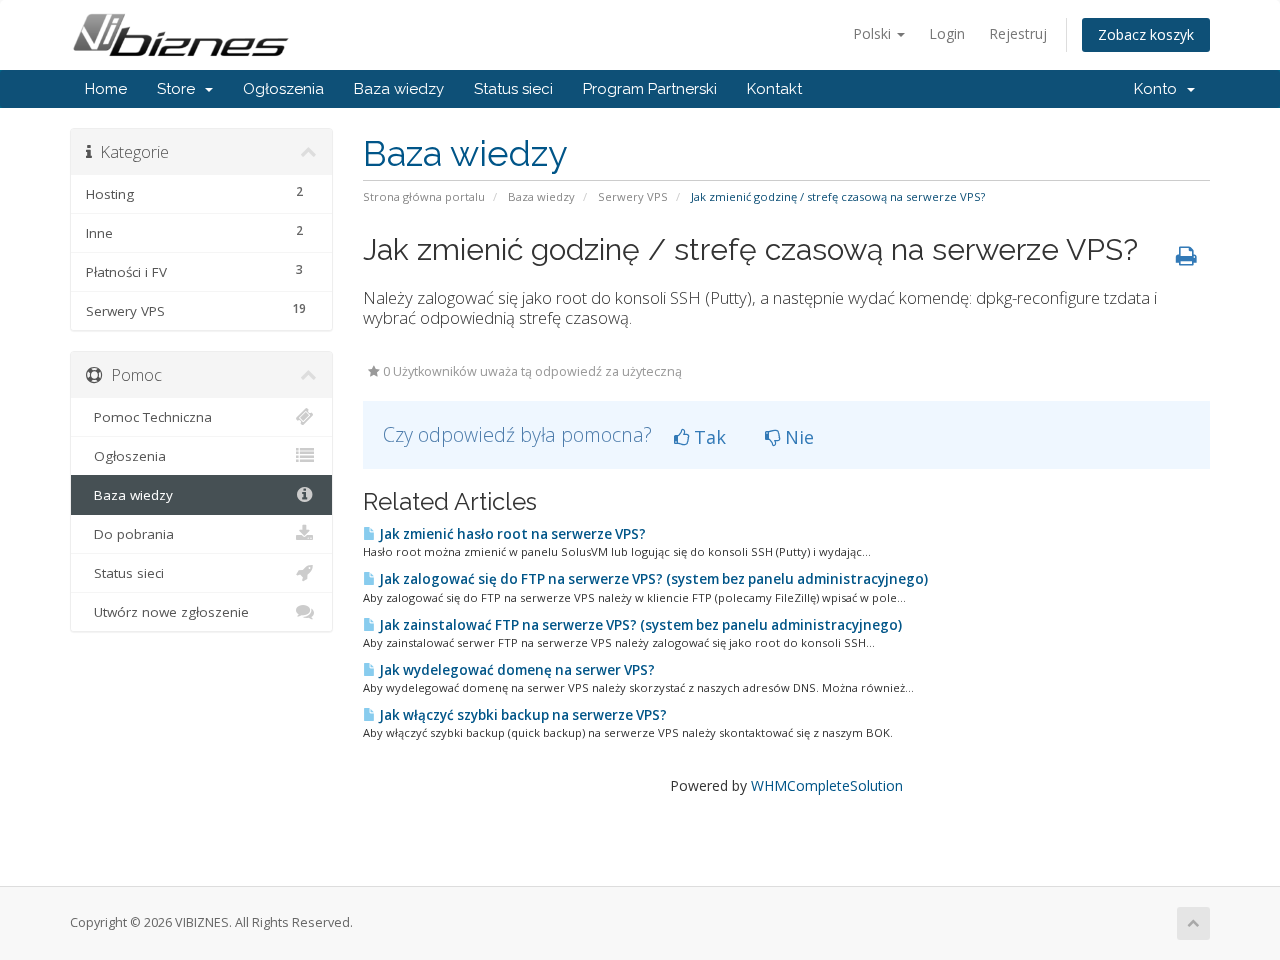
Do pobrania (130, 534)
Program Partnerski (650, 89)
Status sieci (513, 89)
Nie (797, 437)
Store (180, 89)
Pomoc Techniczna (149, 417)
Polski (874, 33)
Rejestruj (1018, 33)
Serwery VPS (633, 196)
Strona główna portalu (424, 196)
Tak (707, 437)
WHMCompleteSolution (827, 785)
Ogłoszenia (283, 89)
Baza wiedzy (399, 89)
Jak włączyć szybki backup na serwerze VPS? (521, 715)
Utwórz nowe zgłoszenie (167, 612)
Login (947, 33)
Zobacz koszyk (1146, 34)
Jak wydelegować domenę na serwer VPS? (515, 670)
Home (106, 89)
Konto (1159, 89)
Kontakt (774, 89)
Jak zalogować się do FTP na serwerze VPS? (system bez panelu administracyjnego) (652, 579)
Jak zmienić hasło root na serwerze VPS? (511, 534)
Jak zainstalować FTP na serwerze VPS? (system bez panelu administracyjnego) (639, 625)
